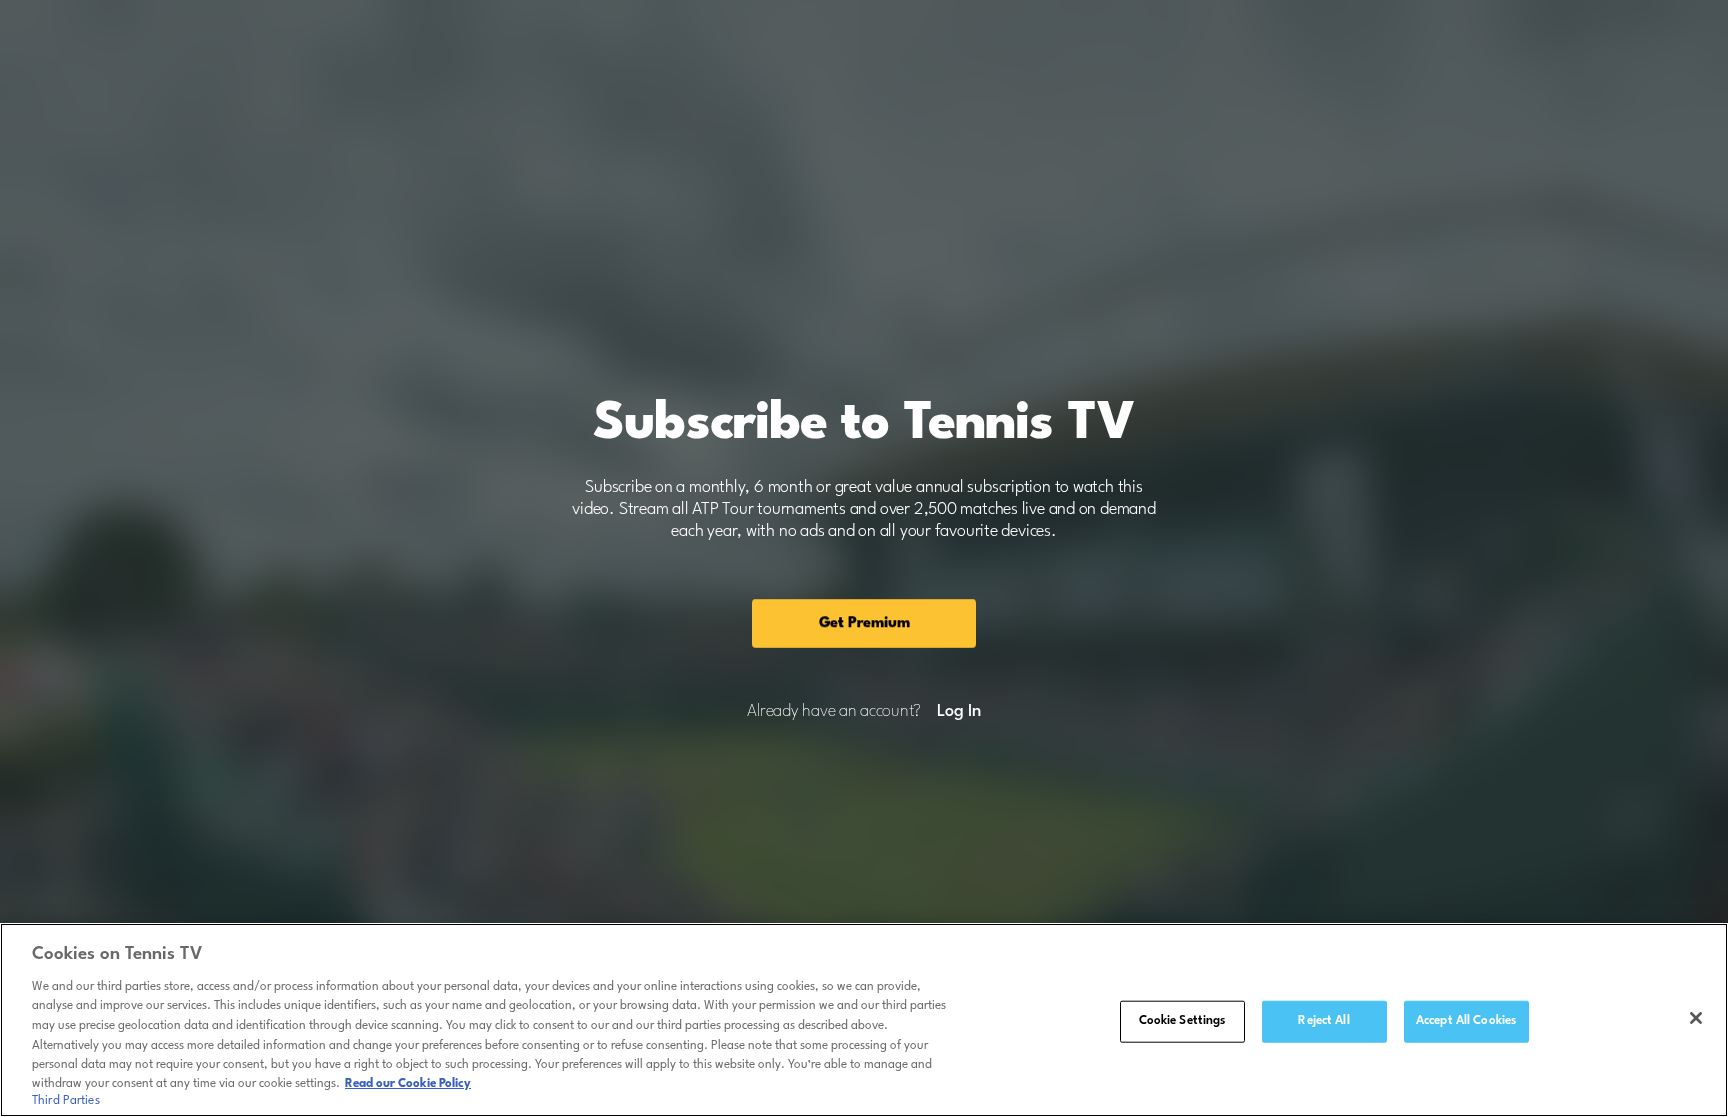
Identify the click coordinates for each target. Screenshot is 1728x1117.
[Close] (1696, 1018)
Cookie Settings (1182, 1021)
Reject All (1323, 1021)
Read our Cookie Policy (408, 1084)
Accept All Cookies (1466, 1021)
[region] (864, 1020)
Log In (958, 712)
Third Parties (66, 1101)
